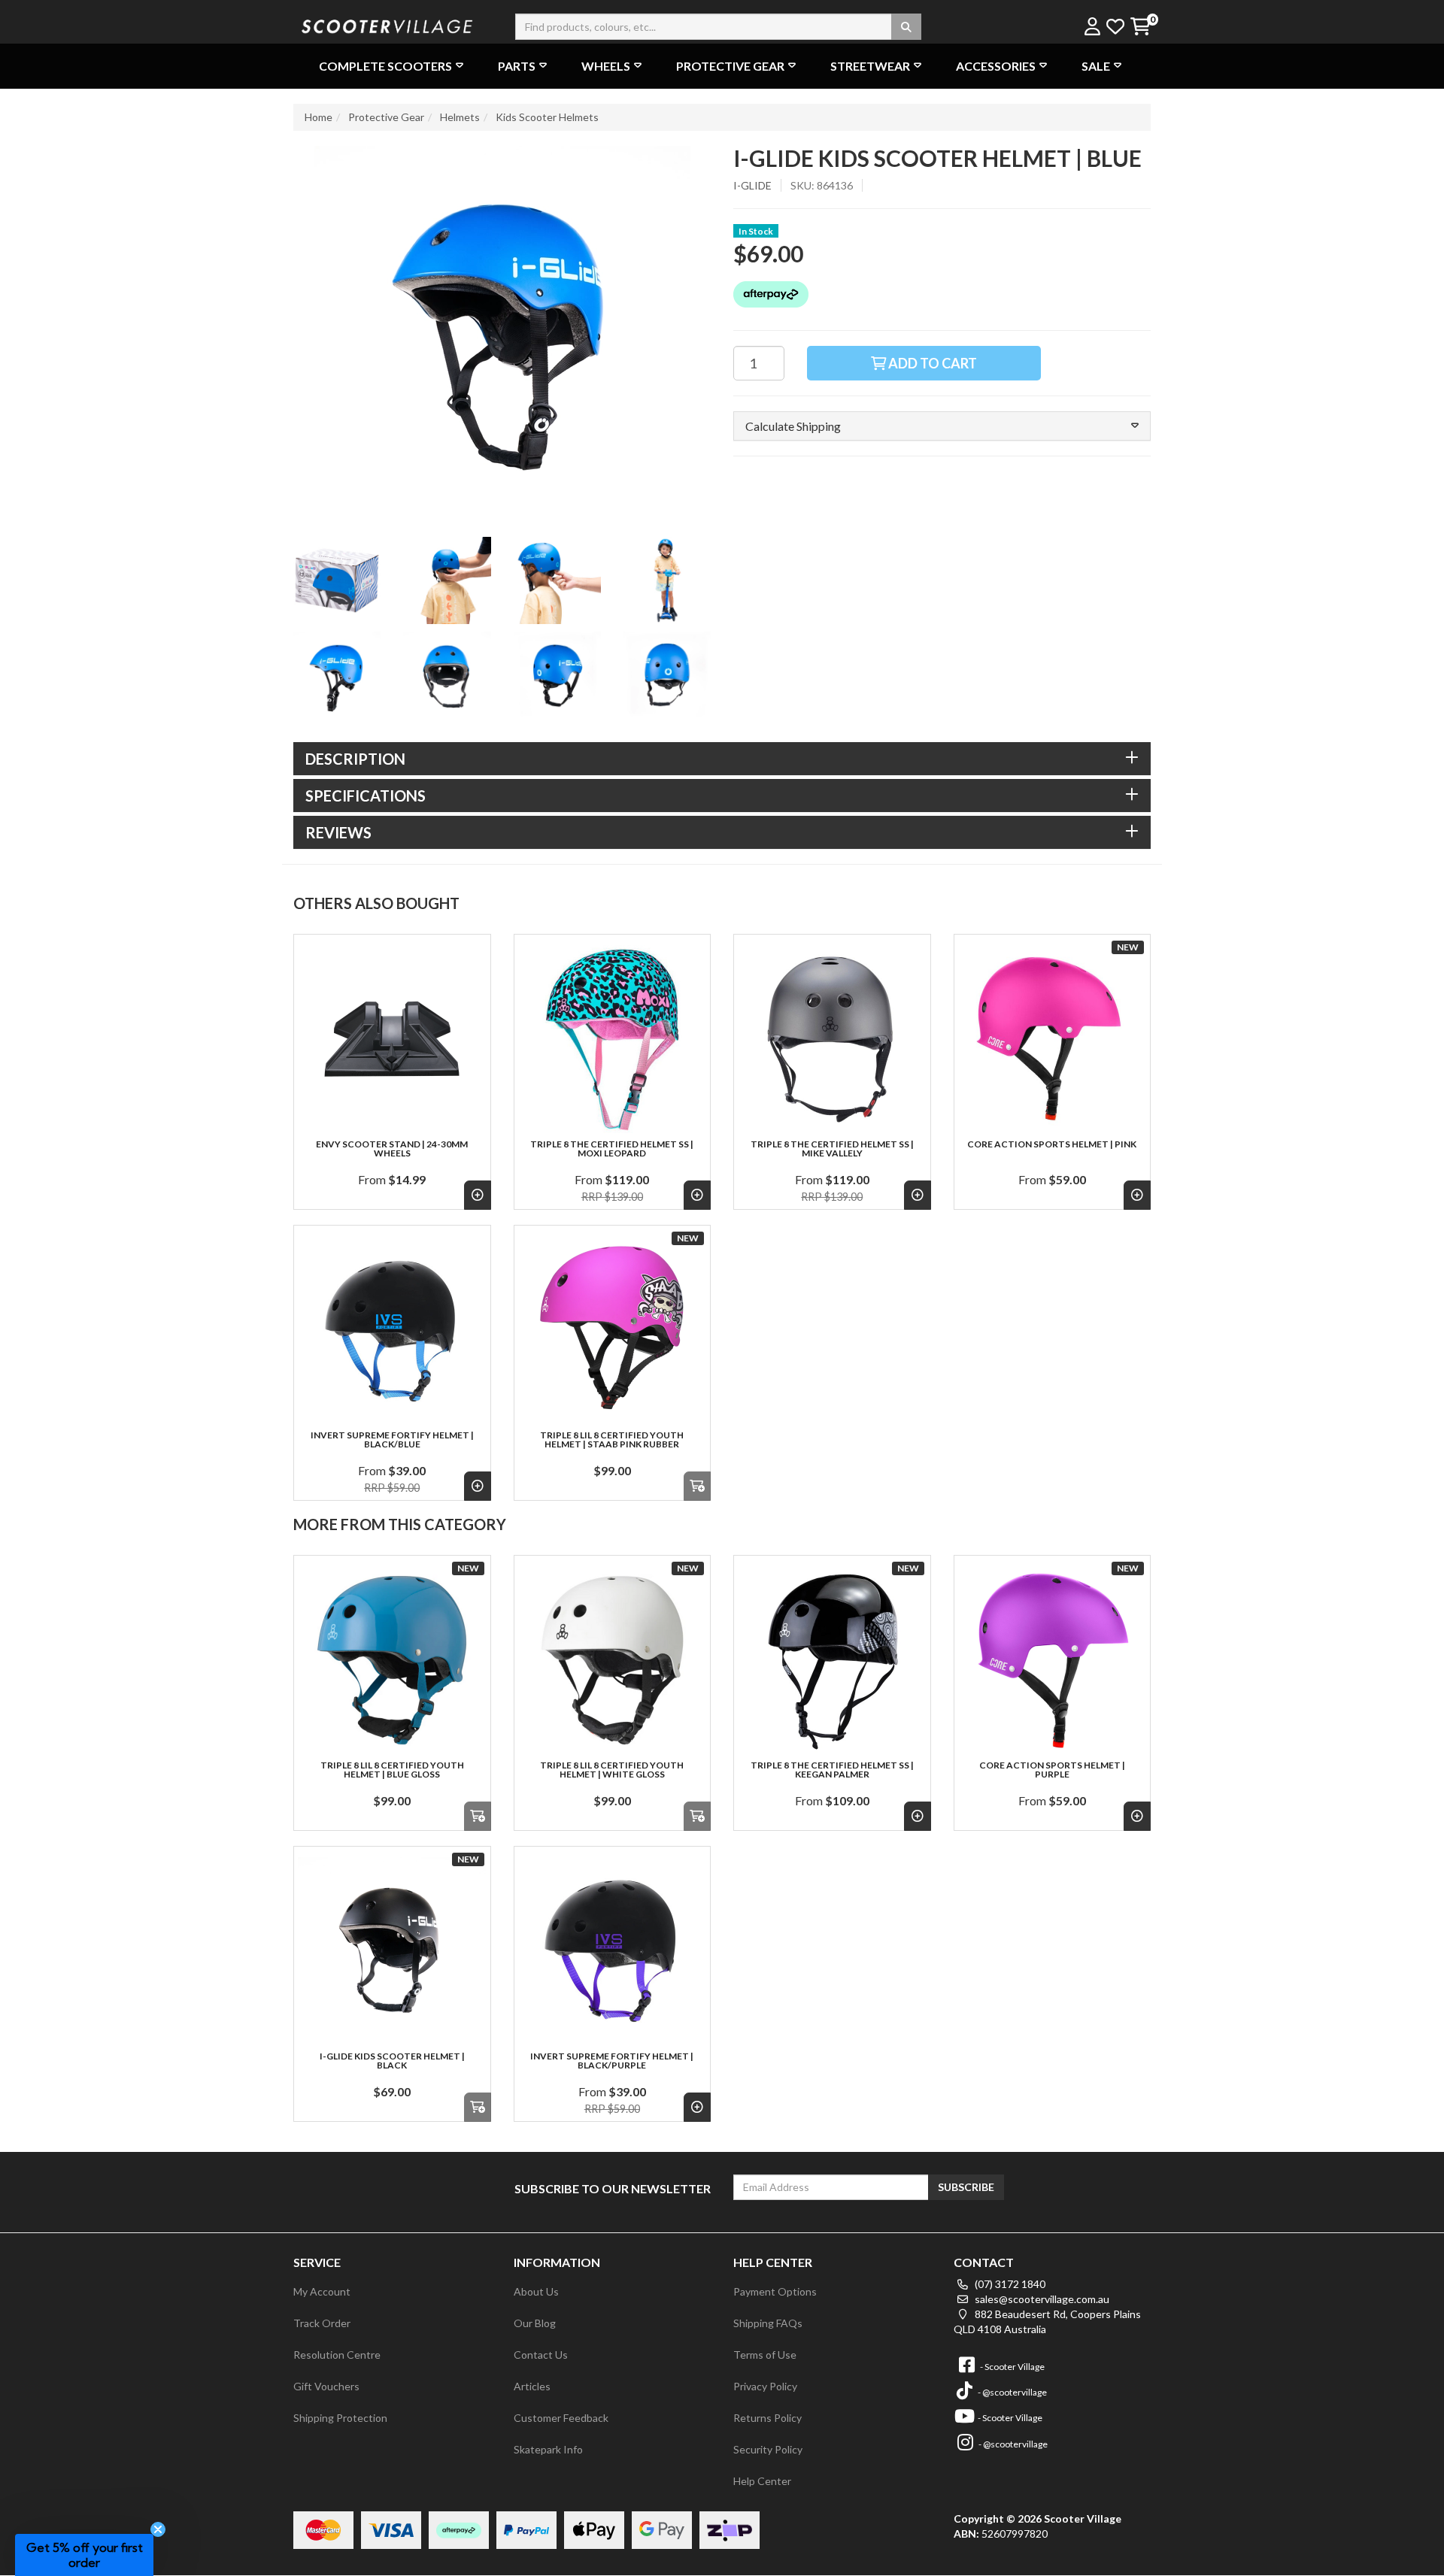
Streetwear (870, 66)
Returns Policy (768, 2418)
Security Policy (768, 2449)
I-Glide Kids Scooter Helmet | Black (392, 2061)
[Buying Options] (478, 1195)
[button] (942, 426)
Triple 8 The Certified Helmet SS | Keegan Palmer (832, 1770)
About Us (536, 2291)
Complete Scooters (385, 66)
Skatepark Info (548, 2449)
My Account (322, 2291)
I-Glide (752, 185)
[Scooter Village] (387, 24)
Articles (532, 2386)
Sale (1096, 66)
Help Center (762, 2481)
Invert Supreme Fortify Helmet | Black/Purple (612, 2061)
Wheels (606, 66)
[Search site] (906, 27)
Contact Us (541, 2355)
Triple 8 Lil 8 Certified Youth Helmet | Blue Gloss (392, 1770)
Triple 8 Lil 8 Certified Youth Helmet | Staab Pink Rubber (612, 1440)
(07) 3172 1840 (1009, 2284)
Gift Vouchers (326, 2386)
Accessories (996, 66)
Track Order (322, 2323)
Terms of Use (765, 2355)
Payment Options (775, 2291)
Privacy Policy (765, 2386)
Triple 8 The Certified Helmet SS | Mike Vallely (832, 1149)
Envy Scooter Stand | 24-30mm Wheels (392, 1149)
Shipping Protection (340, 2418)
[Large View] (337, 580)
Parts (517, 66)
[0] (1140, 27)
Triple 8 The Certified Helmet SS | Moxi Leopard (612, 1149)
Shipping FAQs (768, 2323)
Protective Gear (730, 66)
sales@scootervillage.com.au (1041, 2299)
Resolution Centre (337, 2355)
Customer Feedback (561, 2418)
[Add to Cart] (697, 1486)
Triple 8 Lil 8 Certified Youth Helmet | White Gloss (612, 1770)
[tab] (722, 759)
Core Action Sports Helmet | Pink (1052, 1144)
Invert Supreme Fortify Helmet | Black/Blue (392, 1440)
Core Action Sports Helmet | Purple (1052, 1770)
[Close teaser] (158, 2529)
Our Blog (535, 2323)
